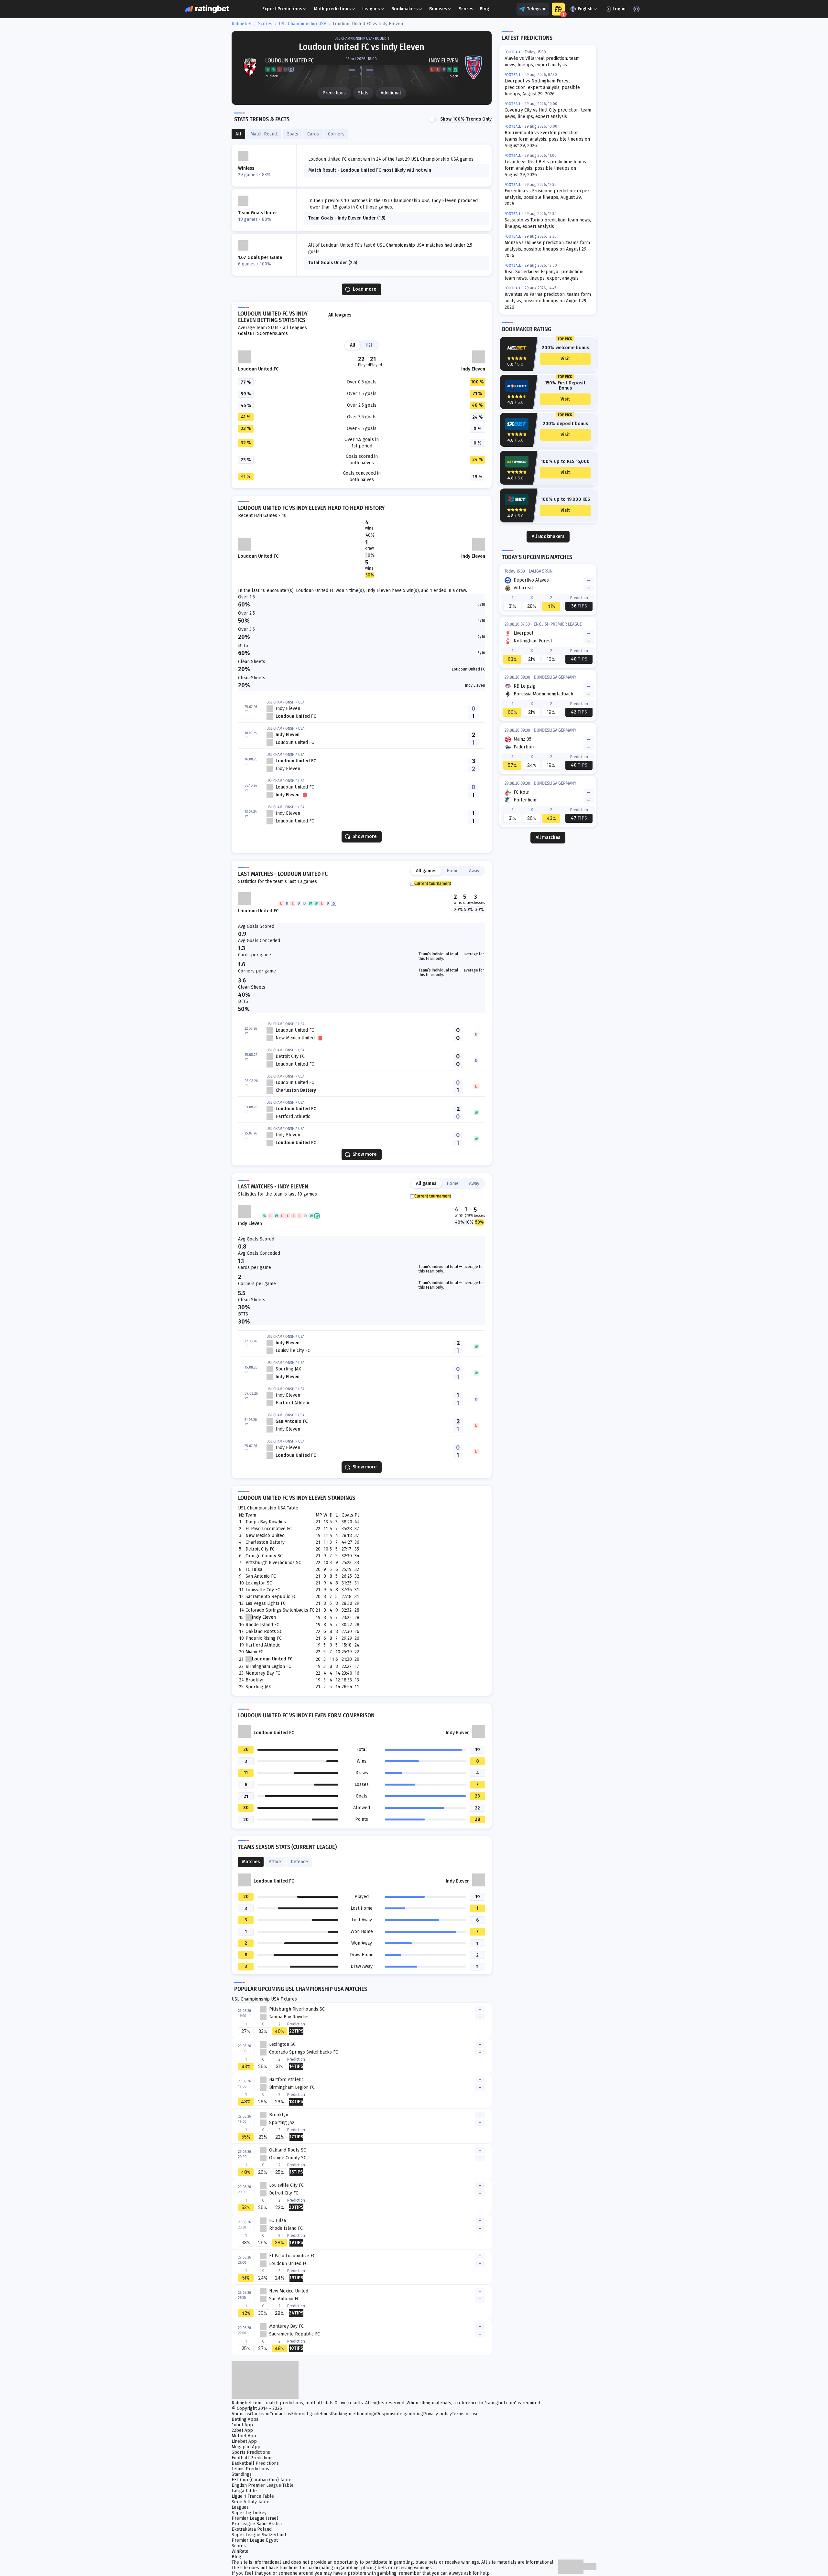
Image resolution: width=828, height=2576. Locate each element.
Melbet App (244, 2436)
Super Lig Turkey (249, 2513)
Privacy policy (437, 2414)
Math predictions (332, 9)
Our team (260, 2414)
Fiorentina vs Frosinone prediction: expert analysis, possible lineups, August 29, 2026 (548, 197)
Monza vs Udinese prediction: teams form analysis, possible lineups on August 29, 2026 (547, 249)
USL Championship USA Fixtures (264, 1999)
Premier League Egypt (255, 2540)
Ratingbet (242, 24)
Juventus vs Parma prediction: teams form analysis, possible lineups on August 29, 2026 (548, 301)
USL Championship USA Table (268, 1508)
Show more (365, 837)
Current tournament (433, 884)
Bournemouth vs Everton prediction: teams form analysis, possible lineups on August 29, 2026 (547, 139)
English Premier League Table (263, 2485)
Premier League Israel (255, 2518)
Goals (244, 334)
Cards (282, 334)
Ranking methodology (354, 2414)
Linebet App (244, 2441)
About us (241, 2414)
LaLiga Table (244, 2491)
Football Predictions (253, 2458)
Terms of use (465, 2414)
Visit (565, 359)
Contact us (280, 2414)
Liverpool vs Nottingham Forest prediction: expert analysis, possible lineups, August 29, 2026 (542, 87)
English (585, 9)
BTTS (255, 334)
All (353, 345)
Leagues (371, 9)
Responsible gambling (400, 2414)
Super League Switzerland (259, 2535)
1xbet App (242, 2425)
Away (474, 871)
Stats (363, 93)
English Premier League (558, 624)
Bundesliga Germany (555, 677)
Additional (391, 93)
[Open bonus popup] (558, 9)
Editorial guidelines (311, 2414)
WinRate (240, 2551)
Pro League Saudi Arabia (257, 2524)
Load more (365, 289)
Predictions (334, 93)
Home (453, 871)
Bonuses (438, 9)
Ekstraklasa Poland (252, 2529)
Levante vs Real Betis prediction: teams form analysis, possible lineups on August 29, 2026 (545, 168)
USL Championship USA (303, 24)
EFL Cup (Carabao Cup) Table (261, 2480)
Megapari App (246, 2447)
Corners (268, 334)
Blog (484, 9)
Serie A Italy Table (251, 2502)
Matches (251, 1862)
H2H (370, 345)
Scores (466, 9)
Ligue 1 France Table (253, 2496)
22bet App (242, 2430)
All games (426, 871)
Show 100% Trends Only (466, 119)
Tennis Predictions (250, 2469)
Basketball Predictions (255, 2463)
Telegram (537, 9)
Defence (299, 1862)
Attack (275, 1862)
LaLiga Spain (541, 571)
